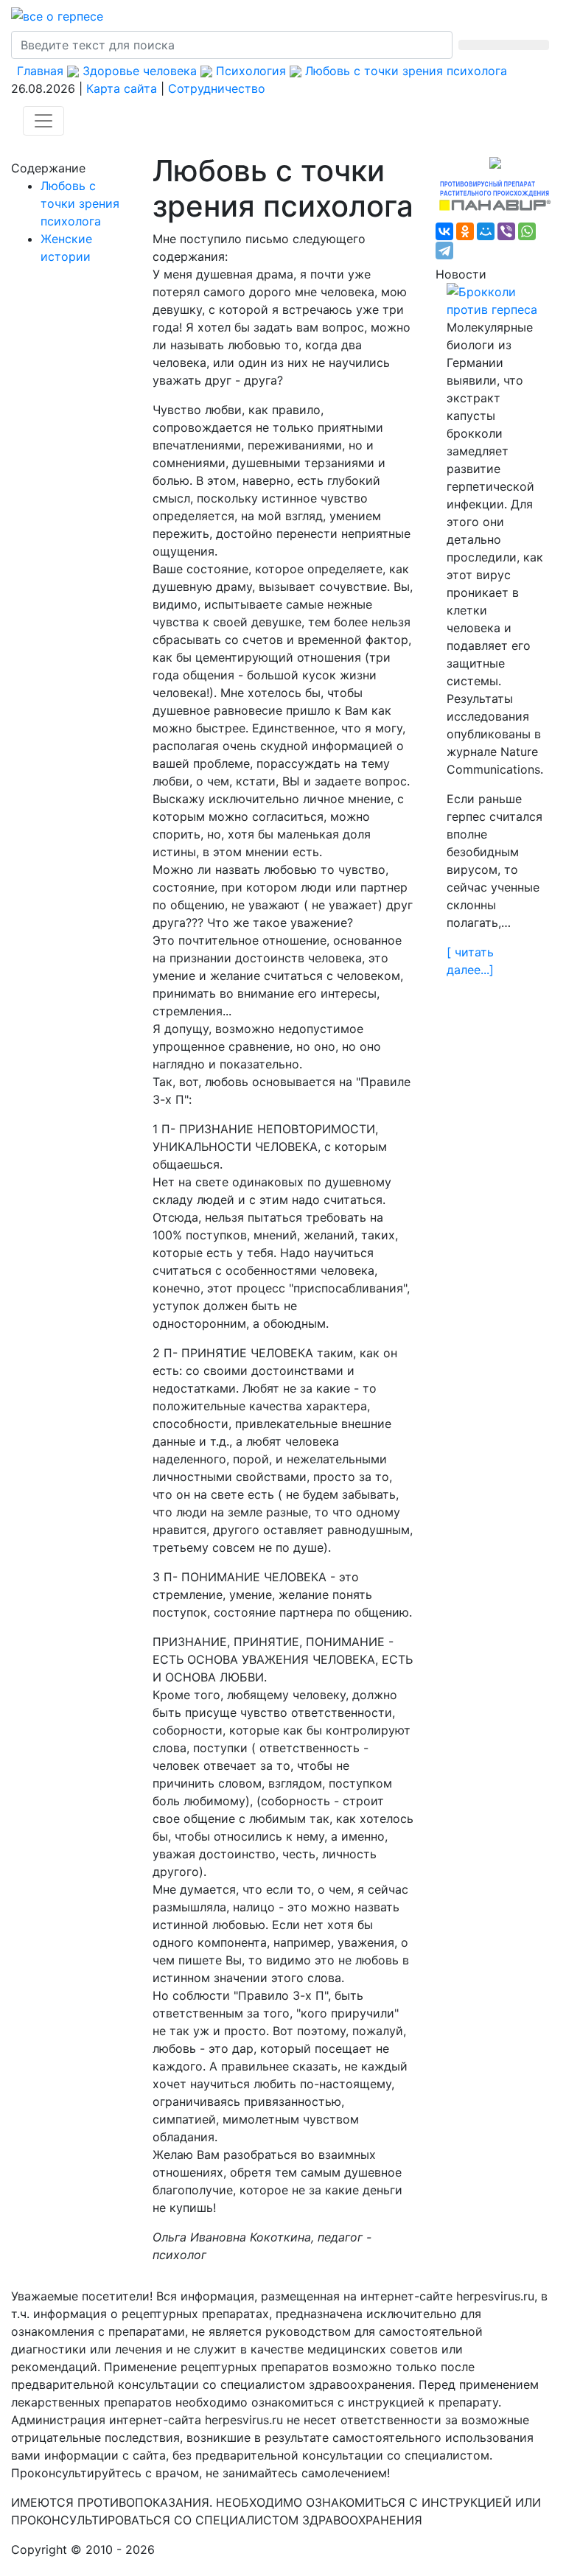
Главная (40, 71)
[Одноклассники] (465, 231)
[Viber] (506, 231)
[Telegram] (444, 251)
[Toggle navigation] (43, 121)
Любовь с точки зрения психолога (80, 203)
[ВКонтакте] (444, 231)
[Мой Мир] (486, 231)
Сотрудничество (217, 88)
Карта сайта (122, 88)
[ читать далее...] (470, 961)
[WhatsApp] (527, 231)
